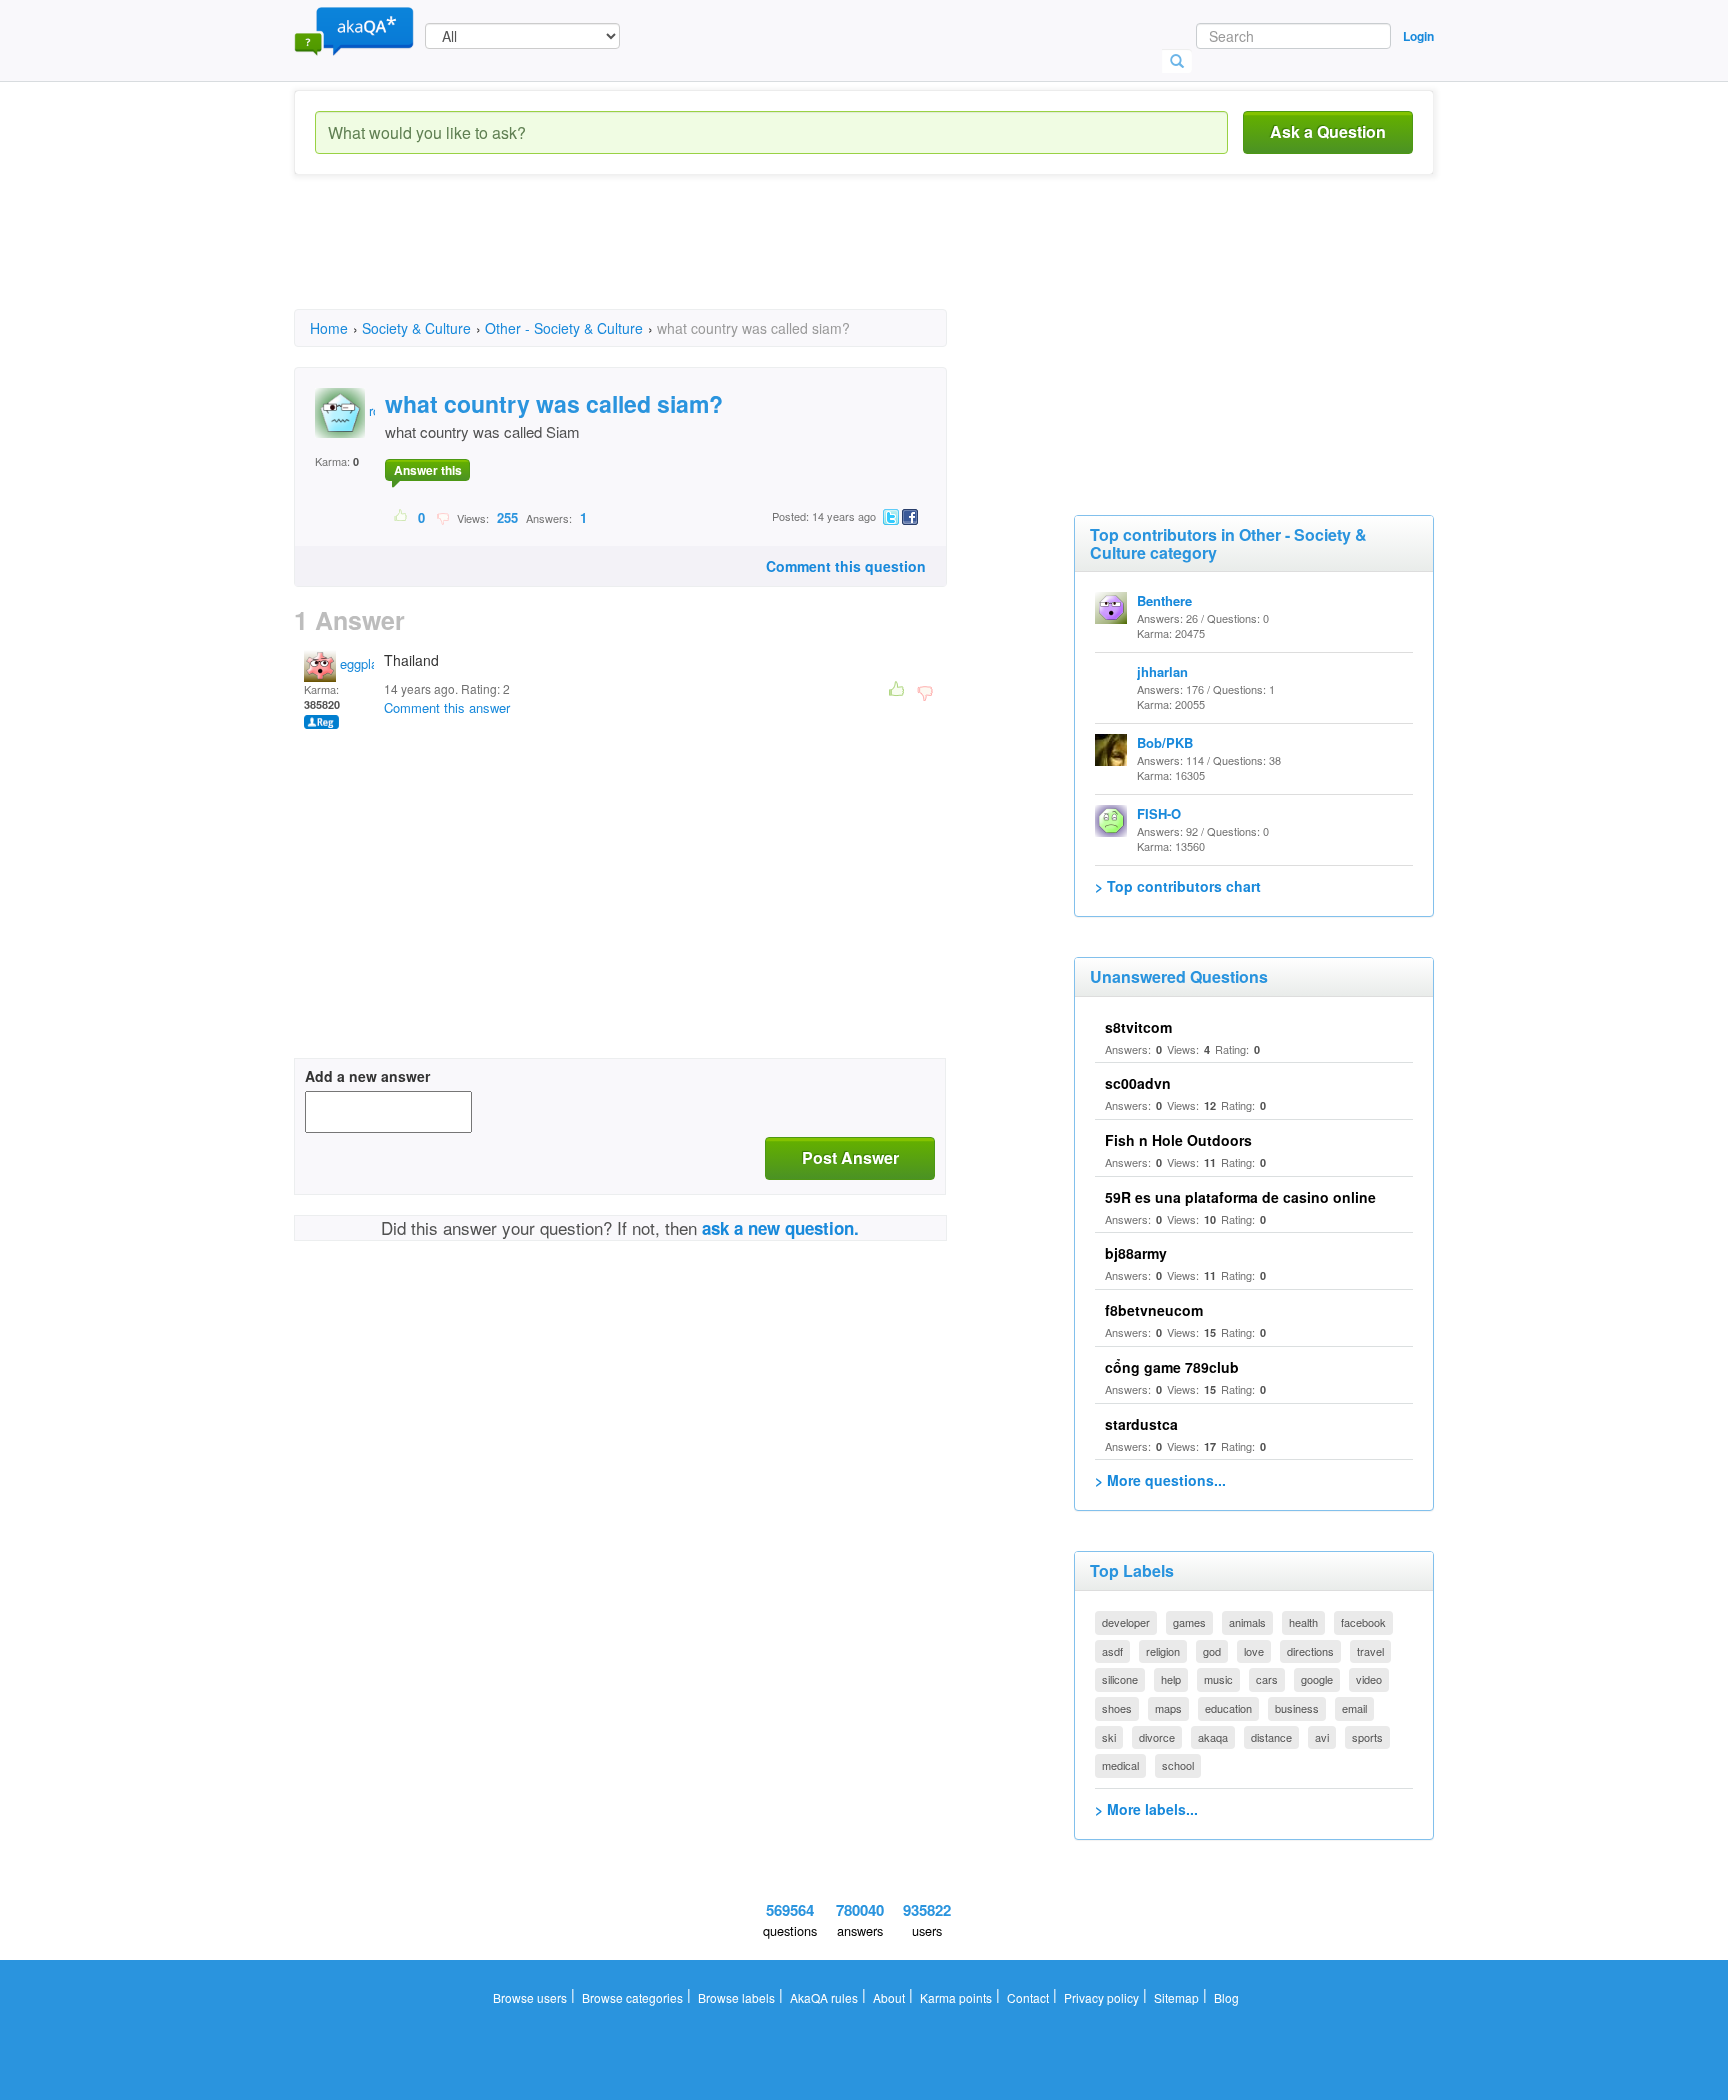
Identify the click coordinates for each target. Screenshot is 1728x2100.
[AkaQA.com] (354, 30)
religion (1163, 1651)
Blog (1226, 1997)
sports (1367, 1737)
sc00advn (1138, 1083)
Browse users (530, 1997)
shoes (1117, 1708)
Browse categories (632, 1997)
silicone (1120, 1679)
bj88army (1136, 1253)
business (1297, 1708)
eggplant (362, 663)
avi (1322, 1737)
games (1189, 1622)
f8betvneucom (1154, 1310)
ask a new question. (780, 1228)
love (1254, 1651)
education (1228, 1708)
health (1303, 1622)
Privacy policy (1101, 1997)
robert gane (399, 410)
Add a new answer (367, 1076)
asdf (1112, 1651)
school (1178, 1765)
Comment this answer (447, 707)
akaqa (1213, 1737)
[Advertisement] (658, 260)
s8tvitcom (1138, 1027)
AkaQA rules (824, 1997)
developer (1126, 1622)
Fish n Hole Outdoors (1178, 1140)
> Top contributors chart (1178, 886)
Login (1418, 36)
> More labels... (1146, 1809)
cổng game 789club (1172, 1367)
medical (1120, 1765)
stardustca (1141, 1424)
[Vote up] (401, 517)
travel (1370, 1651)
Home (329, 328)
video (1369, 1679)
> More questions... (1160, 1480)
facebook (1363, 1622)
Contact (1028, 1997)
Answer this (428, 470)
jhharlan (1162, 671)
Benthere (1164, 600)
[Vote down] (442, 517)
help (1171, 1679)
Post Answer (850, 1157)
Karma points (956, 1997)
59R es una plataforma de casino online (1240, 1197)
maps (1168, 1708)
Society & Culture (416, 328)
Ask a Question (1328, 131)
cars (1267, 1679)
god (1212, 1651)
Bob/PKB (1165, 742)
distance (1271, 1737)
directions (1310, 1651)
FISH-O (1159, 813)
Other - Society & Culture (564, 328)
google (1317, 1679)
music (1218, 1679)
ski (1109, 1737)
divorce (1157, 1737)
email (1354, 1708)
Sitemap (1176, 1997)
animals (1247, 1622)
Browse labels (736, 1997)
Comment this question (846, 566)
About (889, 1997)
